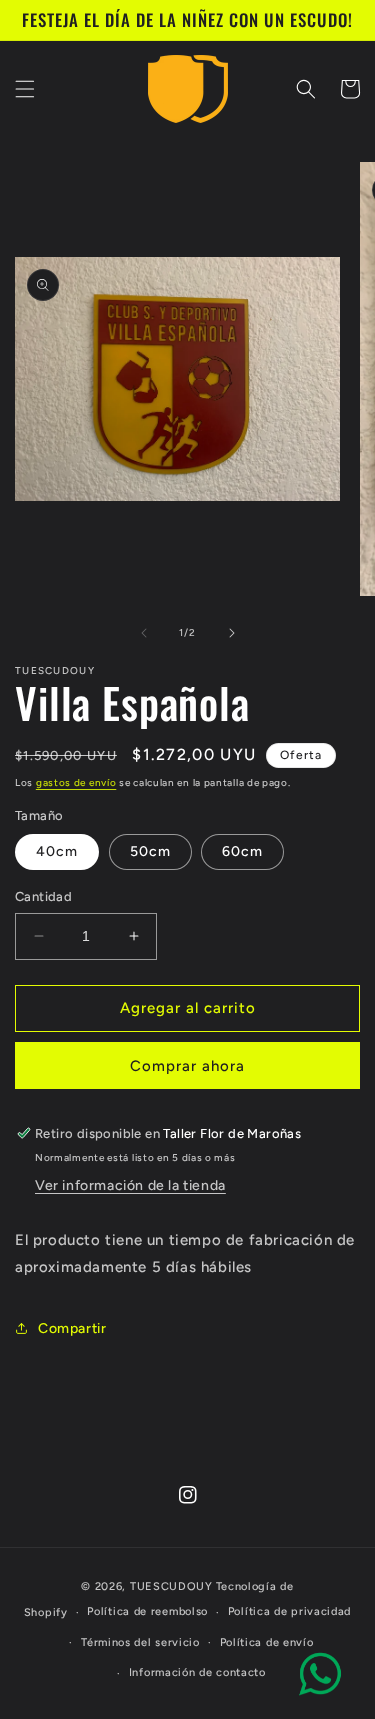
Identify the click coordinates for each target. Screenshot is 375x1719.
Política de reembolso (147, 1611)
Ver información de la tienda (130, 1185)
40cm (57, 851)
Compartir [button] (72, 1328)
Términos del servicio (140, 1642)
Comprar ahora (187, 1066)
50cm (150, 851)
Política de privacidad (289, 1611)
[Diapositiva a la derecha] (232, 633)
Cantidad (43, 896)
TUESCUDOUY (171, 1586)
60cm (242, 851)
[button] (25, 89)
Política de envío (267, 1642)
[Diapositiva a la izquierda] (144, 633)
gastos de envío (76, 782)
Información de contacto (197, 1672)
